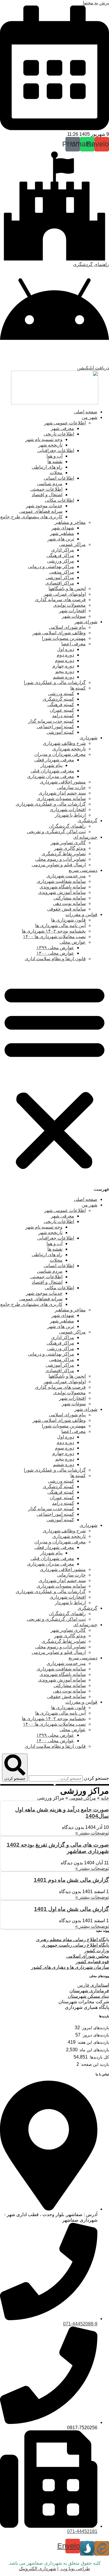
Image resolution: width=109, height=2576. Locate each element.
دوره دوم (65, 655)
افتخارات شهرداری (68, 809)
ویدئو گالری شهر (70, 848)
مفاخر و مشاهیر (70, 522)
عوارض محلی (73, 942)
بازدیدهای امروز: (94, 2028)
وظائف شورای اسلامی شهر (59, 633)
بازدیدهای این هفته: (92, 2042)
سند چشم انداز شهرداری (62, 793)
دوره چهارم (63, 666)
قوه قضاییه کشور (92, 1962)
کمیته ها (78, 688)
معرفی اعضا (74, 644)
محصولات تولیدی (69, 605)
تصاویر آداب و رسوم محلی (60, 859)
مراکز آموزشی (60, 577)
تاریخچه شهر (50, 445)
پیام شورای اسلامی (67, 627)
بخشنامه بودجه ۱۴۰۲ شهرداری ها (54, 931)
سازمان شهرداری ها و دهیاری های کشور (70, 1967)
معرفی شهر (62, 428)
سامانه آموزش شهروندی (62, 892)
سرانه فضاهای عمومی (41, 511)
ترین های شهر (61, 539)
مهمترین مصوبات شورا (64, 638)
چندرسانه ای (85, 837)
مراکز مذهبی (62, 572)
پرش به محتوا (96, 3)
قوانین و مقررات (81, 914)
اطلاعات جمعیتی (46, 489)
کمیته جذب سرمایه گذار (51, 721)
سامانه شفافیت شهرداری (61, 881)
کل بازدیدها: (98, 2057)
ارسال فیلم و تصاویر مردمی (59, 865)
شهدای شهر (63, 528)
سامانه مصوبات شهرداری (61, 798)
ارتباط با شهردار (70, 815)
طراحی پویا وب (75, 2569)
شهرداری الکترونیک (37, 2569)
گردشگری (87, 821)
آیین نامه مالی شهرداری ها (60, 925)
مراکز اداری (63, 550)
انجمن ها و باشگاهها (67, 589)
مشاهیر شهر (62, 533)
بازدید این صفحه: (94, 2064)
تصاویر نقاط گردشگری (64, 854)
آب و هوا (54, 456)
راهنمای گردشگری (91, 264)
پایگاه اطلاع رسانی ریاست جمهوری (75, 1945)
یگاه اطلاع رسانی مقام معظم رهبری (71, 1939)
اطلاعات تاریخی (59, 434)
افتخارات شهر (72, 611)
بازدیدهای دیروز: (95, 2035)
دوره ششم (64, 677)
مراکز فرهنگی (60, 555)
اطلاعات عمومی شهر (65, 423)
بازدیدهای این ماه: (93, 2050)
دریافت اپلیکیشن (93, 368)
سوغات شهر (74, 616)
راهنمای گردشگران (67, 826)
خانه (105, 1798)
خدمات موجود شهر (44, 506)
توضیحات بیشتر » (92, 1833)
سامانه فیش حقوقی (66, 909)
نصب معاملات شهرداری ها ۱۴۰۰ (54, 937)
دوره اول (66, 649)
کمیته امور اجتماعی (55, 727)
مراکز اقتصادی (60, 583)
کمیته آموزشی (60, 732)
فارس (93, 1985)
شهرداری (89, 738)
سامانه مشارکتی (70, 898)
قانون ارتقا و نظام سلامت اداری (55, 959)
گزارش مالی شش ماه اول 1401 (71, 1909)
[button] (54, 1079)
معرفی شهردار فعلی (54, 760)
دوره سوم (65, 660)
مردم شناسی (50, 484)
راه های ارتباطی (47, 467)
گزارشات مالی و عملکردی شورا (55, 682)
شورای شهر (86, 622)
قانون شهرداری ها (68, 920)
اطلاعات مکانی (59, 500)
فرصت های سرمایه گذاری (60, 600)
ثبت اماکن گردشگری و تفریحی (56, 832)
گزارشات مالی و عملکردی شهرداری (51, 804)
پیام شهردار (51, 765)
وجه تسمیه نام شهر (44, 439)
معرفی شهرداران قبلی (52, 771)
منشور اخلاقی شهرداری (63, 782)
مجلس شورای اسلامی (88, 1956)
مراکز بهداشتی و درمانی (51, 566)
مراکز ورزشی (61, 561)
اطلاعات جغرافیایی (56, 450)
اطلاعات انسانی (59, 478)
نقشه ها (55, 462)
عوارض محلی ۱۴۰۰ (55, 953)
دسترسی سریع (83, 870)
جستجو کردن (96, 1778)
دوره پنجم (65, 671)
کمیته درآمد (63, 716)
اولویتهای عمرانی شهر (65, 594)
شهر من (90, 417)
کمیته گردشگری (58, 699)
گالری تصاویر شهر (68, 843)
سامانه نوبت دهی (69, 903)
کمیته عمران (62, 710)
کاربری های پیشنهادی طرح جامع (31, 517)
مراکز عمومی (72, 544)
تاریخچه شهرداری (69, 749)
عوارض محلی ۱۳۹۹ (55, 948)
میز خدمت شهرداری (66, 876)
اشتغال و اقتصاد (47, 495)
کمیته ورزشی (61, 693)
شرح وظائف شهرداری (64, 743)
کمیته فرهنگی (61, 705)
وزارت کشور (97, 1951)
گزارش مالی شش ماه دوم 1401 (71, 1880)
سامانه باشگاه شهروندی (63, 887)
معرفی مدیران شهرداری (51, 776)
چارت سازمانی (71, 787)
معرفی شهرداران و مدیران (60, 754)
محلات (56, 473)
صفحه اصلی (86, 412)
